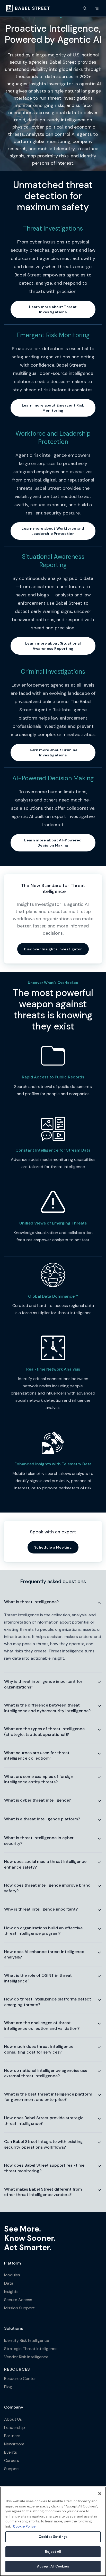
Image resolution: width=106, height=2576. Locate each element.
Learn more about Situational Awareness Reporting (53, 646)
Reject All (53, 2552)
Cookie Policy (24, 2526)
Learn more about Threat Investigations (53, 309)
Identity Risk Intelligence (27, 2340)
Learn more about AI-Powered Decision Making (53, 843)
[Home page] (28, 8)
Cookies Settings (53, 2537)
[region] (53, 2531)
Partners (12, 2436)
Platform (12, 2263)
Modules (12, 2275)
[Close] (100, 2494)
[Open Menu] (97, 8)
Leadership (15, 2427)
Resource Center (20, 2379)
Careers (12, 2460)
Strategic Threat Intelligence (31, 2349)
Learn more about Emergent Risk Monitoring (53, 408)
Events (11, 2452)
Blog (8, 2387)
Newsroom (14, 2444)
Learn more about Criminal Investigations (53, 753)
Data (9, 2283)
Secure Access (18, 2300)
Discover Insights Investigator (53, 949)
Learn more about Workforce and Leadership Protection (53, 531)
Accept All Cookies (53, 2566)
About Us (13, 2419)
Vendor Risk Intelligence (26, 2357)
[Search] (85, 8)
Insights (11, 2291)
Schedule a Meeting (53, 1547)
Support (12, 2469)
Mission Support (19, 2308)
